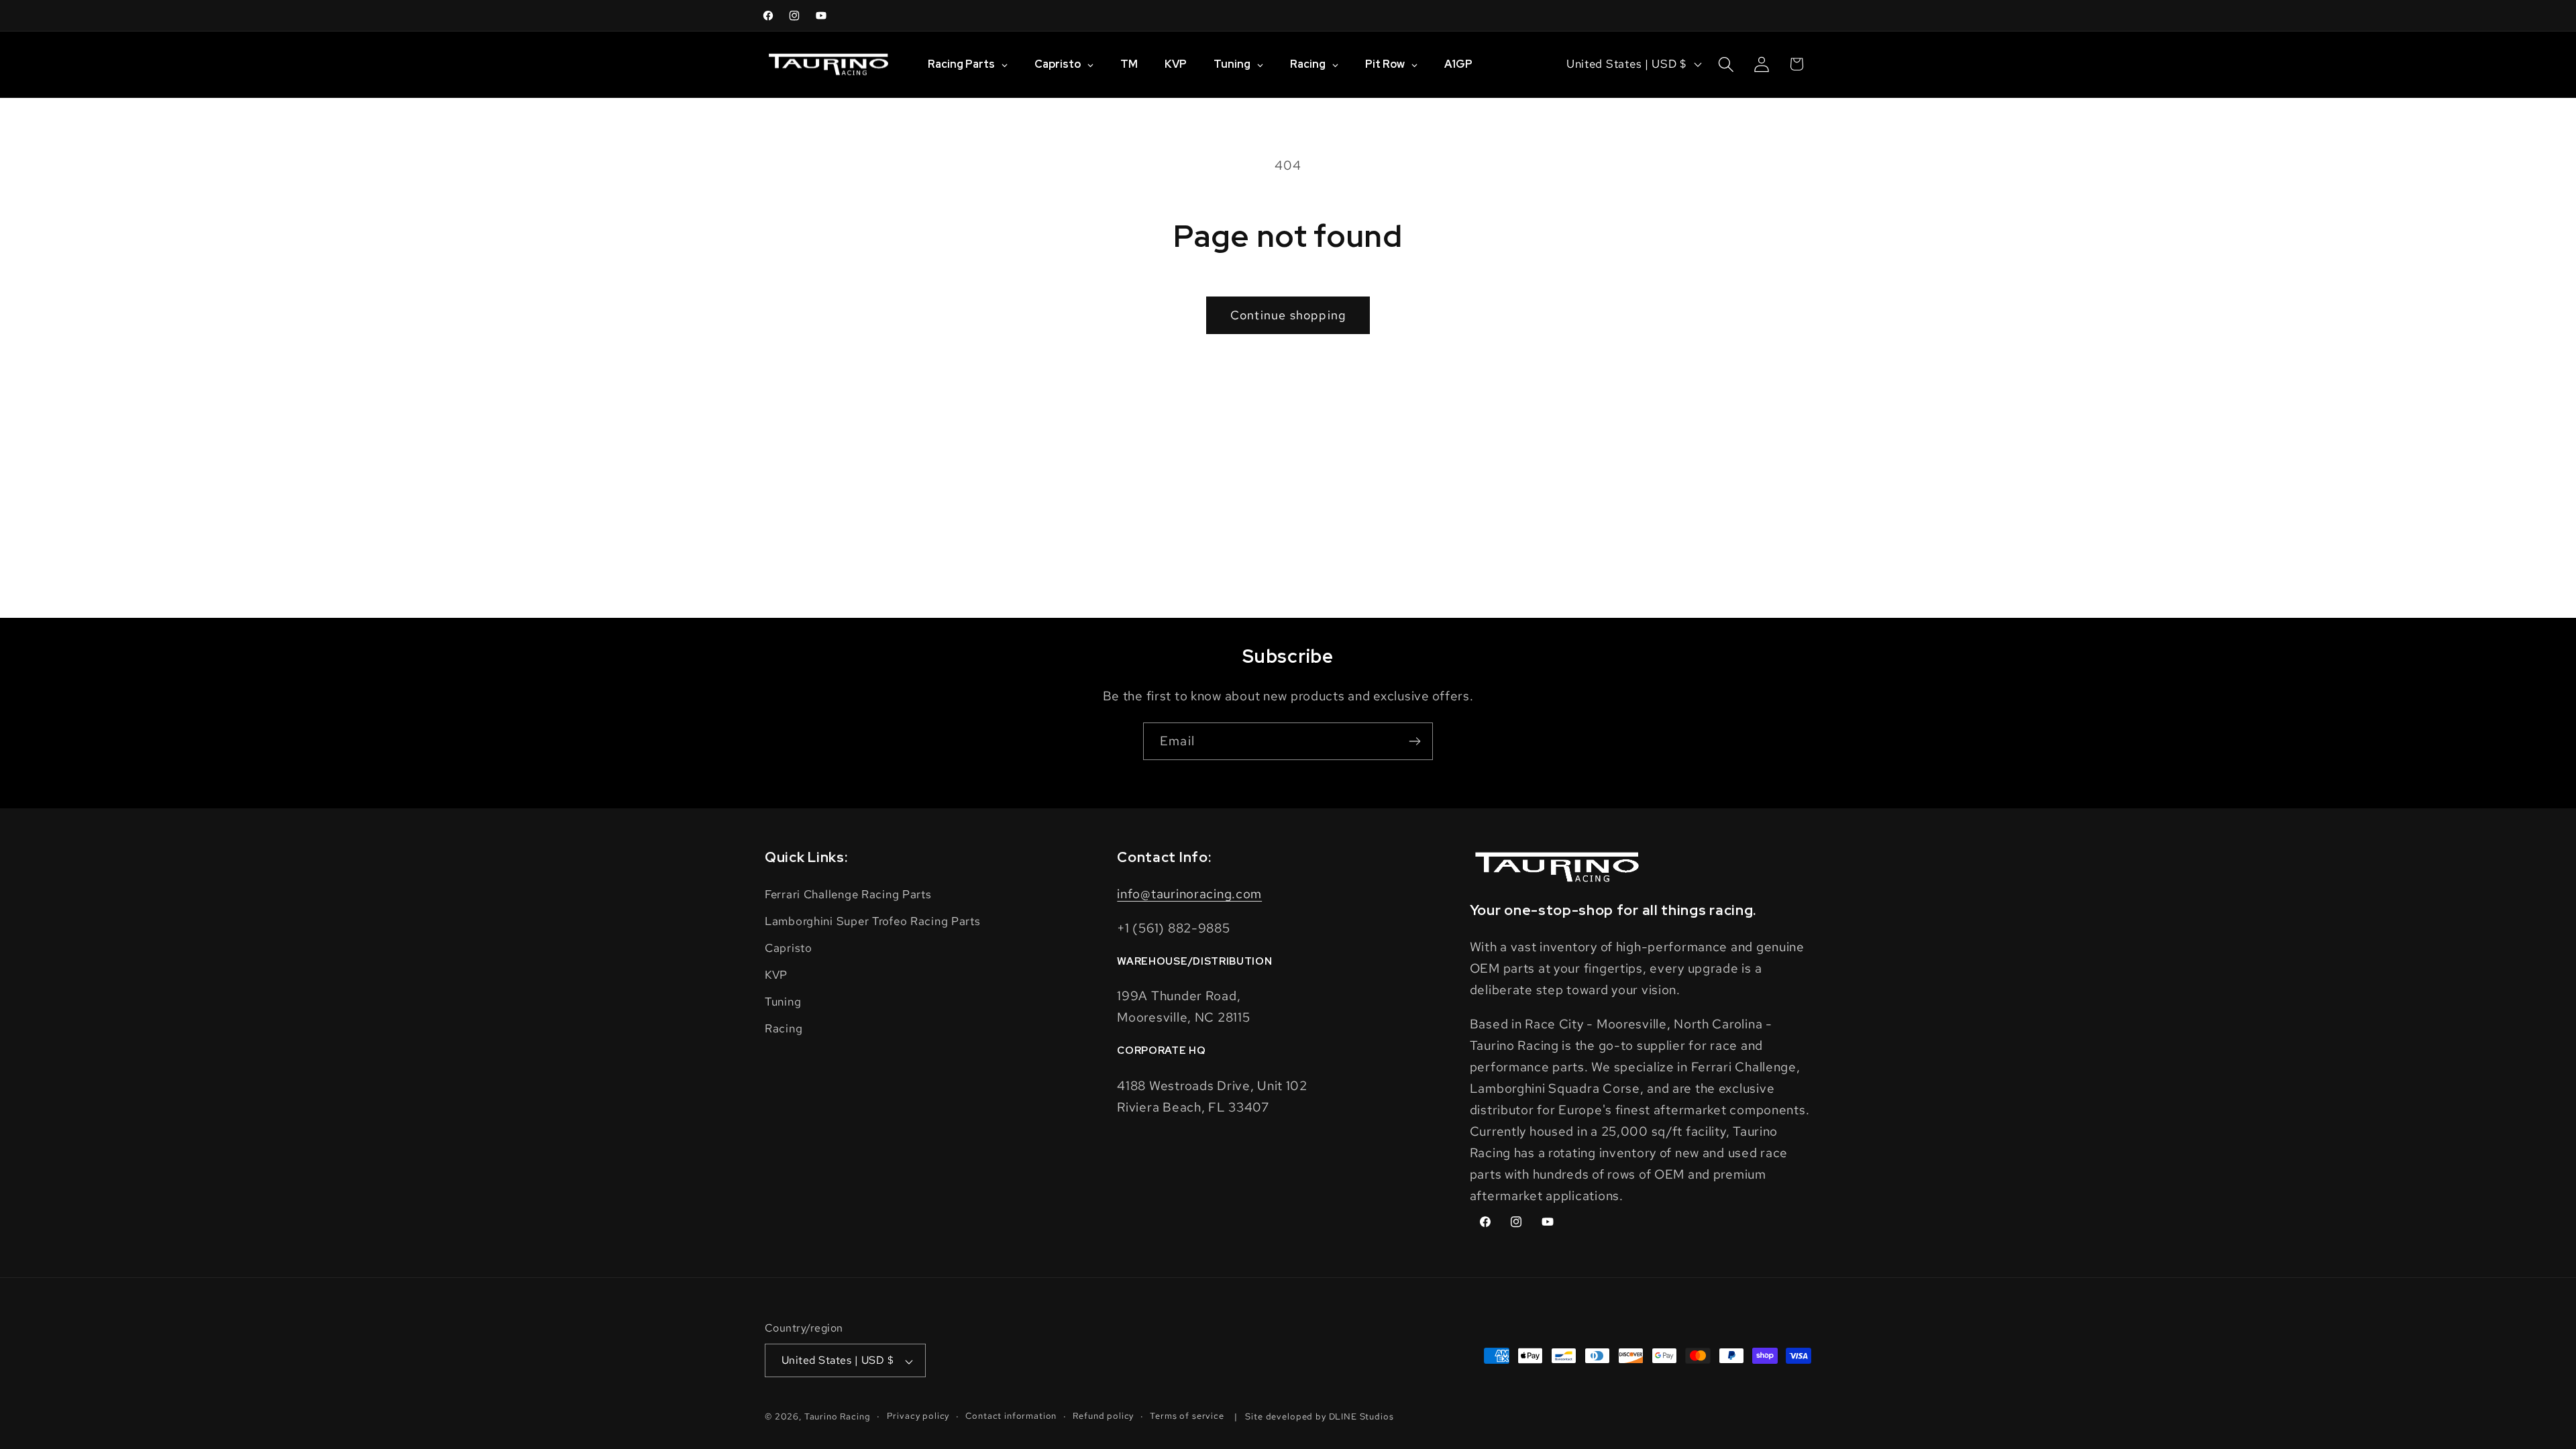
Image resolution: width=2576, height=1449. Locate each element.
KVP (776, 975)
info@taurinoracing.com (1189, 894)
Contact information (1011, 1416)
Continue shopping (1288, 315)
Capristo (789, 948)
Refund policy (1103, 1416)
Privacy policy (918, 1416)
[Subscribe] (1414, 741)
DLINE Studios (1361, 1417)
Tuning (783, 1002)
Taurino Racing (838, 1417)
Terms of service (1187, 1416)
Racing (784, 1028)
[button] (1726, 64)
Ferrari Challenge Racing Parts (848, 894)
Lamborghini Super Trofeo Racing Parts (873, 921)
